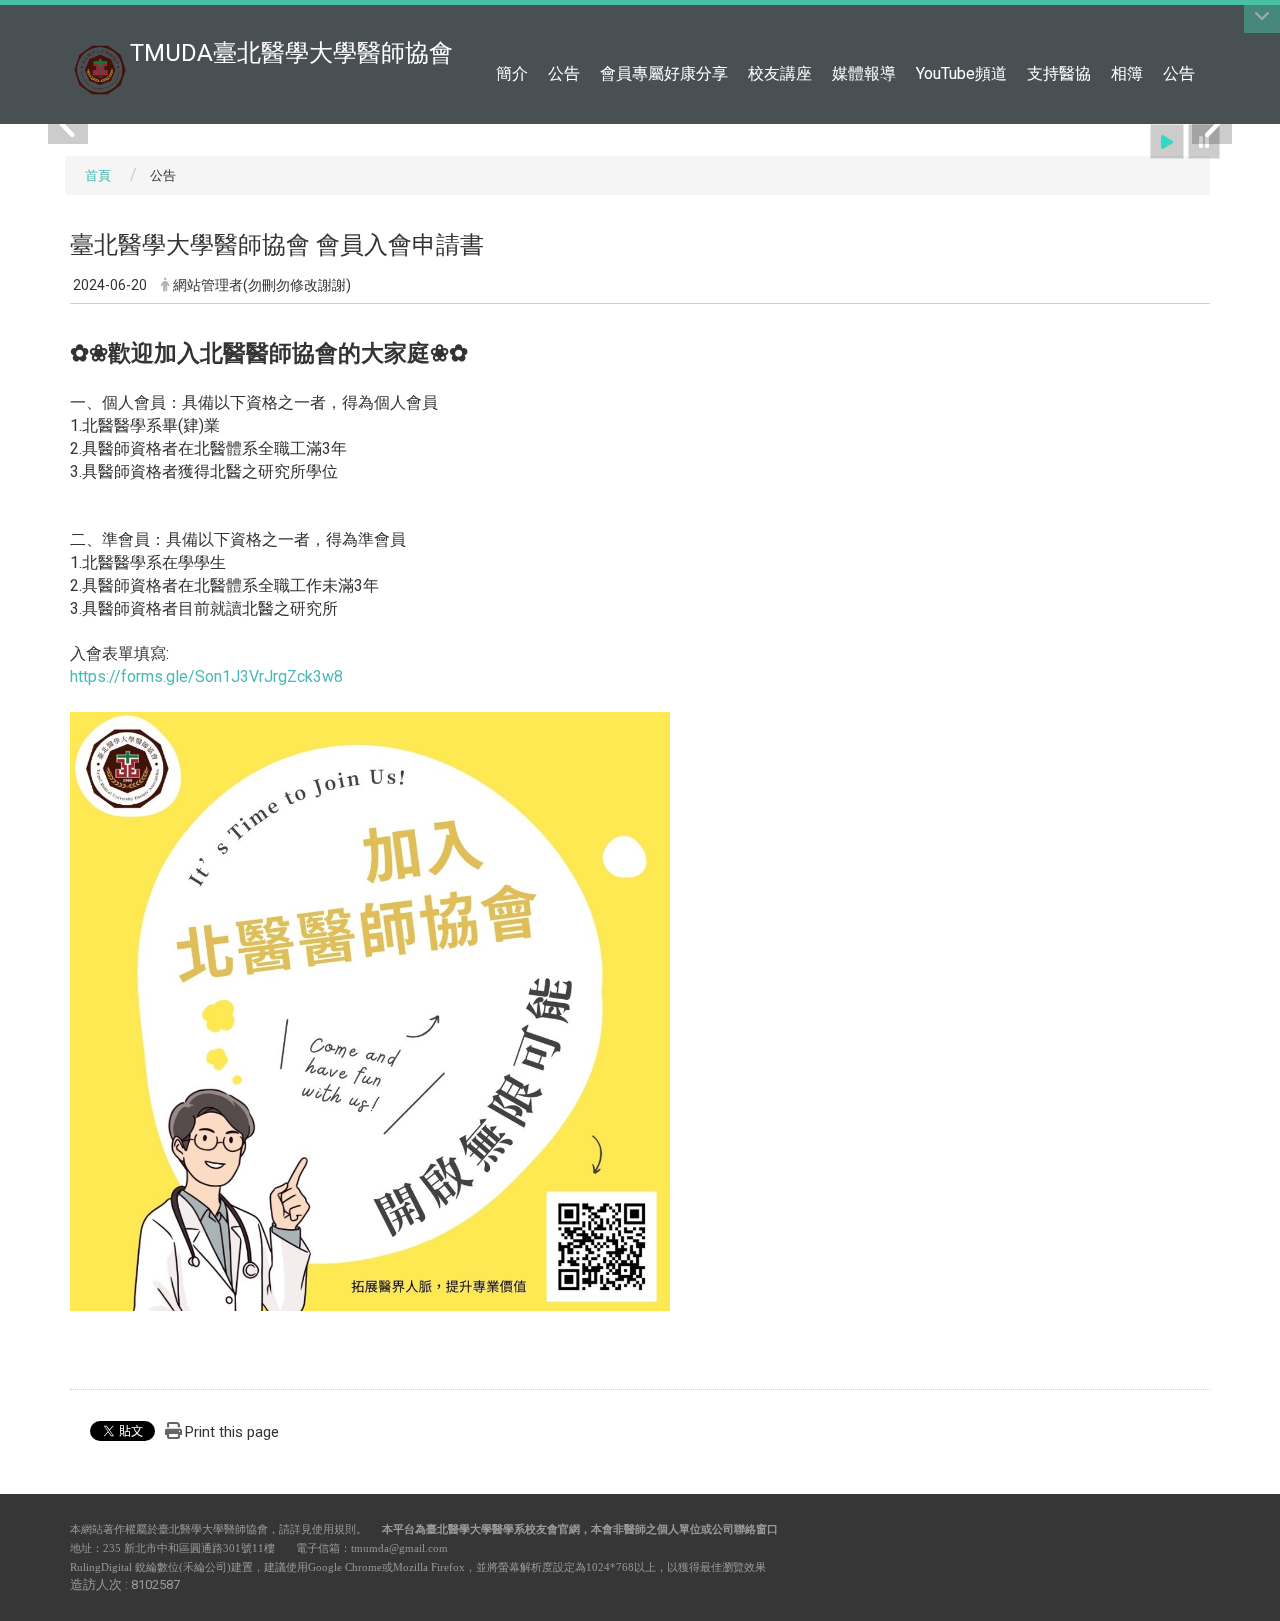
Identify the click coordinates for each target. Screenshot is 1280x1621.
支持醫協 (1059, 73)
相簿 (1127, 73)
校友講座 (780, 73)
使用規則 (334, 1529)
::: (1199, 24)
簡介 (512, 73)
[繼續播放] (1167, 141)
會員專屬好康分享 (664, 73)
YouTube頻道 (961, 73)
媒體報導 (864, 73)
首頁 (98, 175)
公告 (564, 73)
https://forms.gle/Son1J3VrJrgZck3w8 (206, 676)
